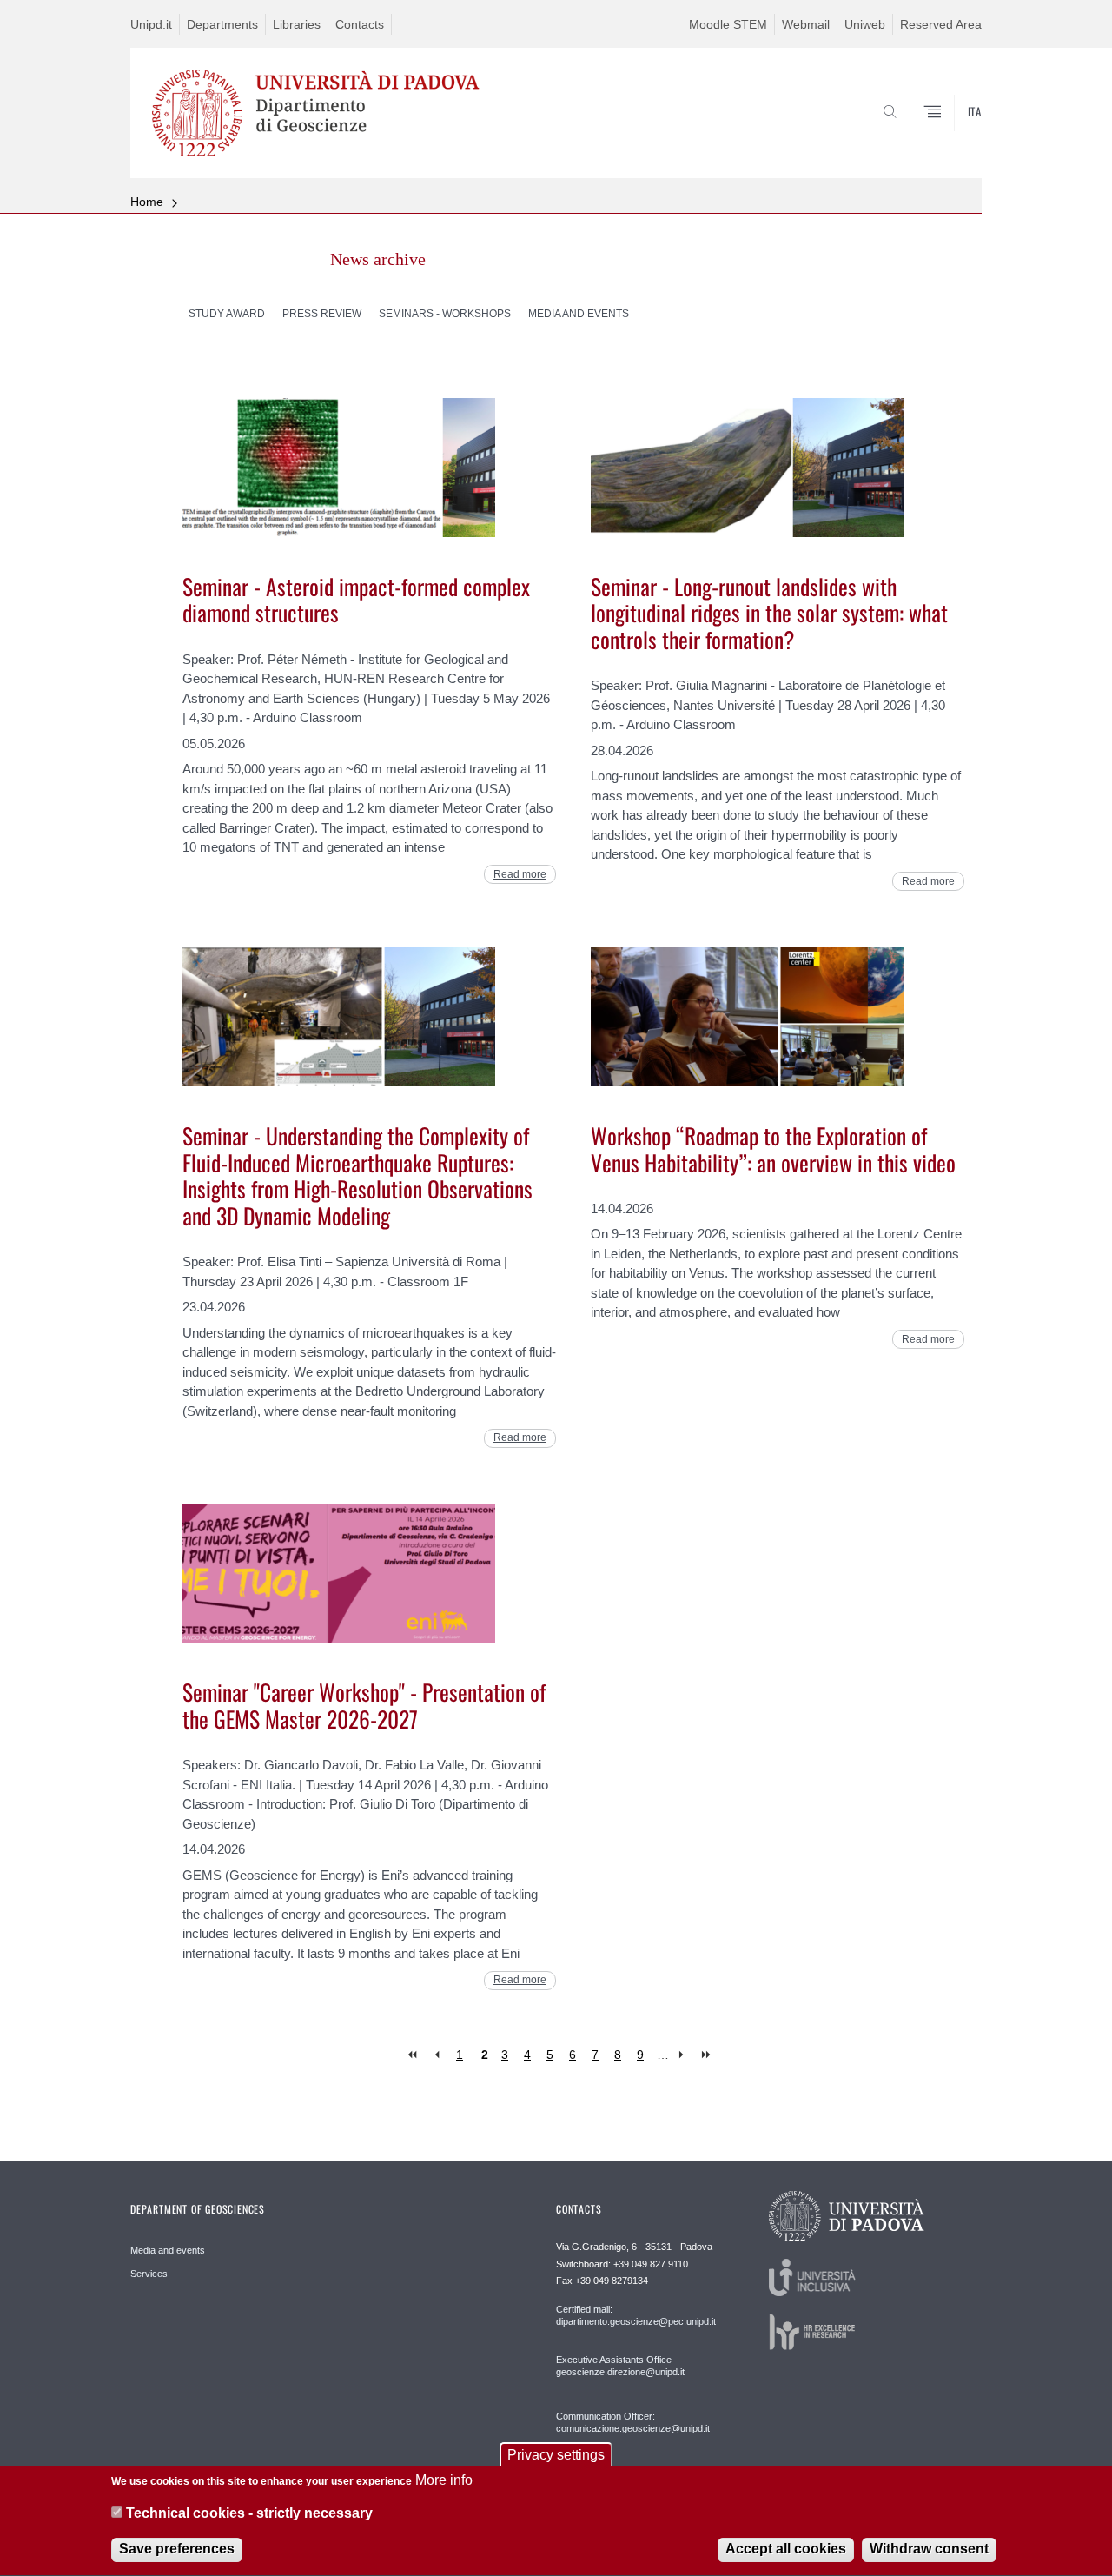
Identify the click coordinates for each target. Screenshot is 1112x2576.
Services (149, 2274)
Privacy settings (556, 2455)
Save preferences (177, 2549)
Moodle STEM (728, 24)
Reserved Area (941, 24)
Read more (520, 874)
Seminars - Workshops (445, 314)
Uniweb (865, 24)
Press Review (322, 314)
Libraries (297, 24)
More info (444, 2480)
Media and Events (579, 314)
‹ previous (437, 2055)
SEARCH (951, 136)
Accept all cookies (786, 2549)
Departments (222, 24)
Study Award (227, 314)
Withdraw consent (929, 2549)
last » (708, 2055)
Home (147, 202)
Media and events (168, 2250)
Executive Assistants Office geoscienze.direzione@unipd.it (620, 2366)
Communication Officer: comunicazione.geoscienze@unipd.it (633, 2422)
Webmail (806, 24)
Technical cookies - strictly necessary (249, 2514)
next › (685, 2055)
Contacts (360, 24)
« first (414, 2055)
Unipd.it (151, 24)
